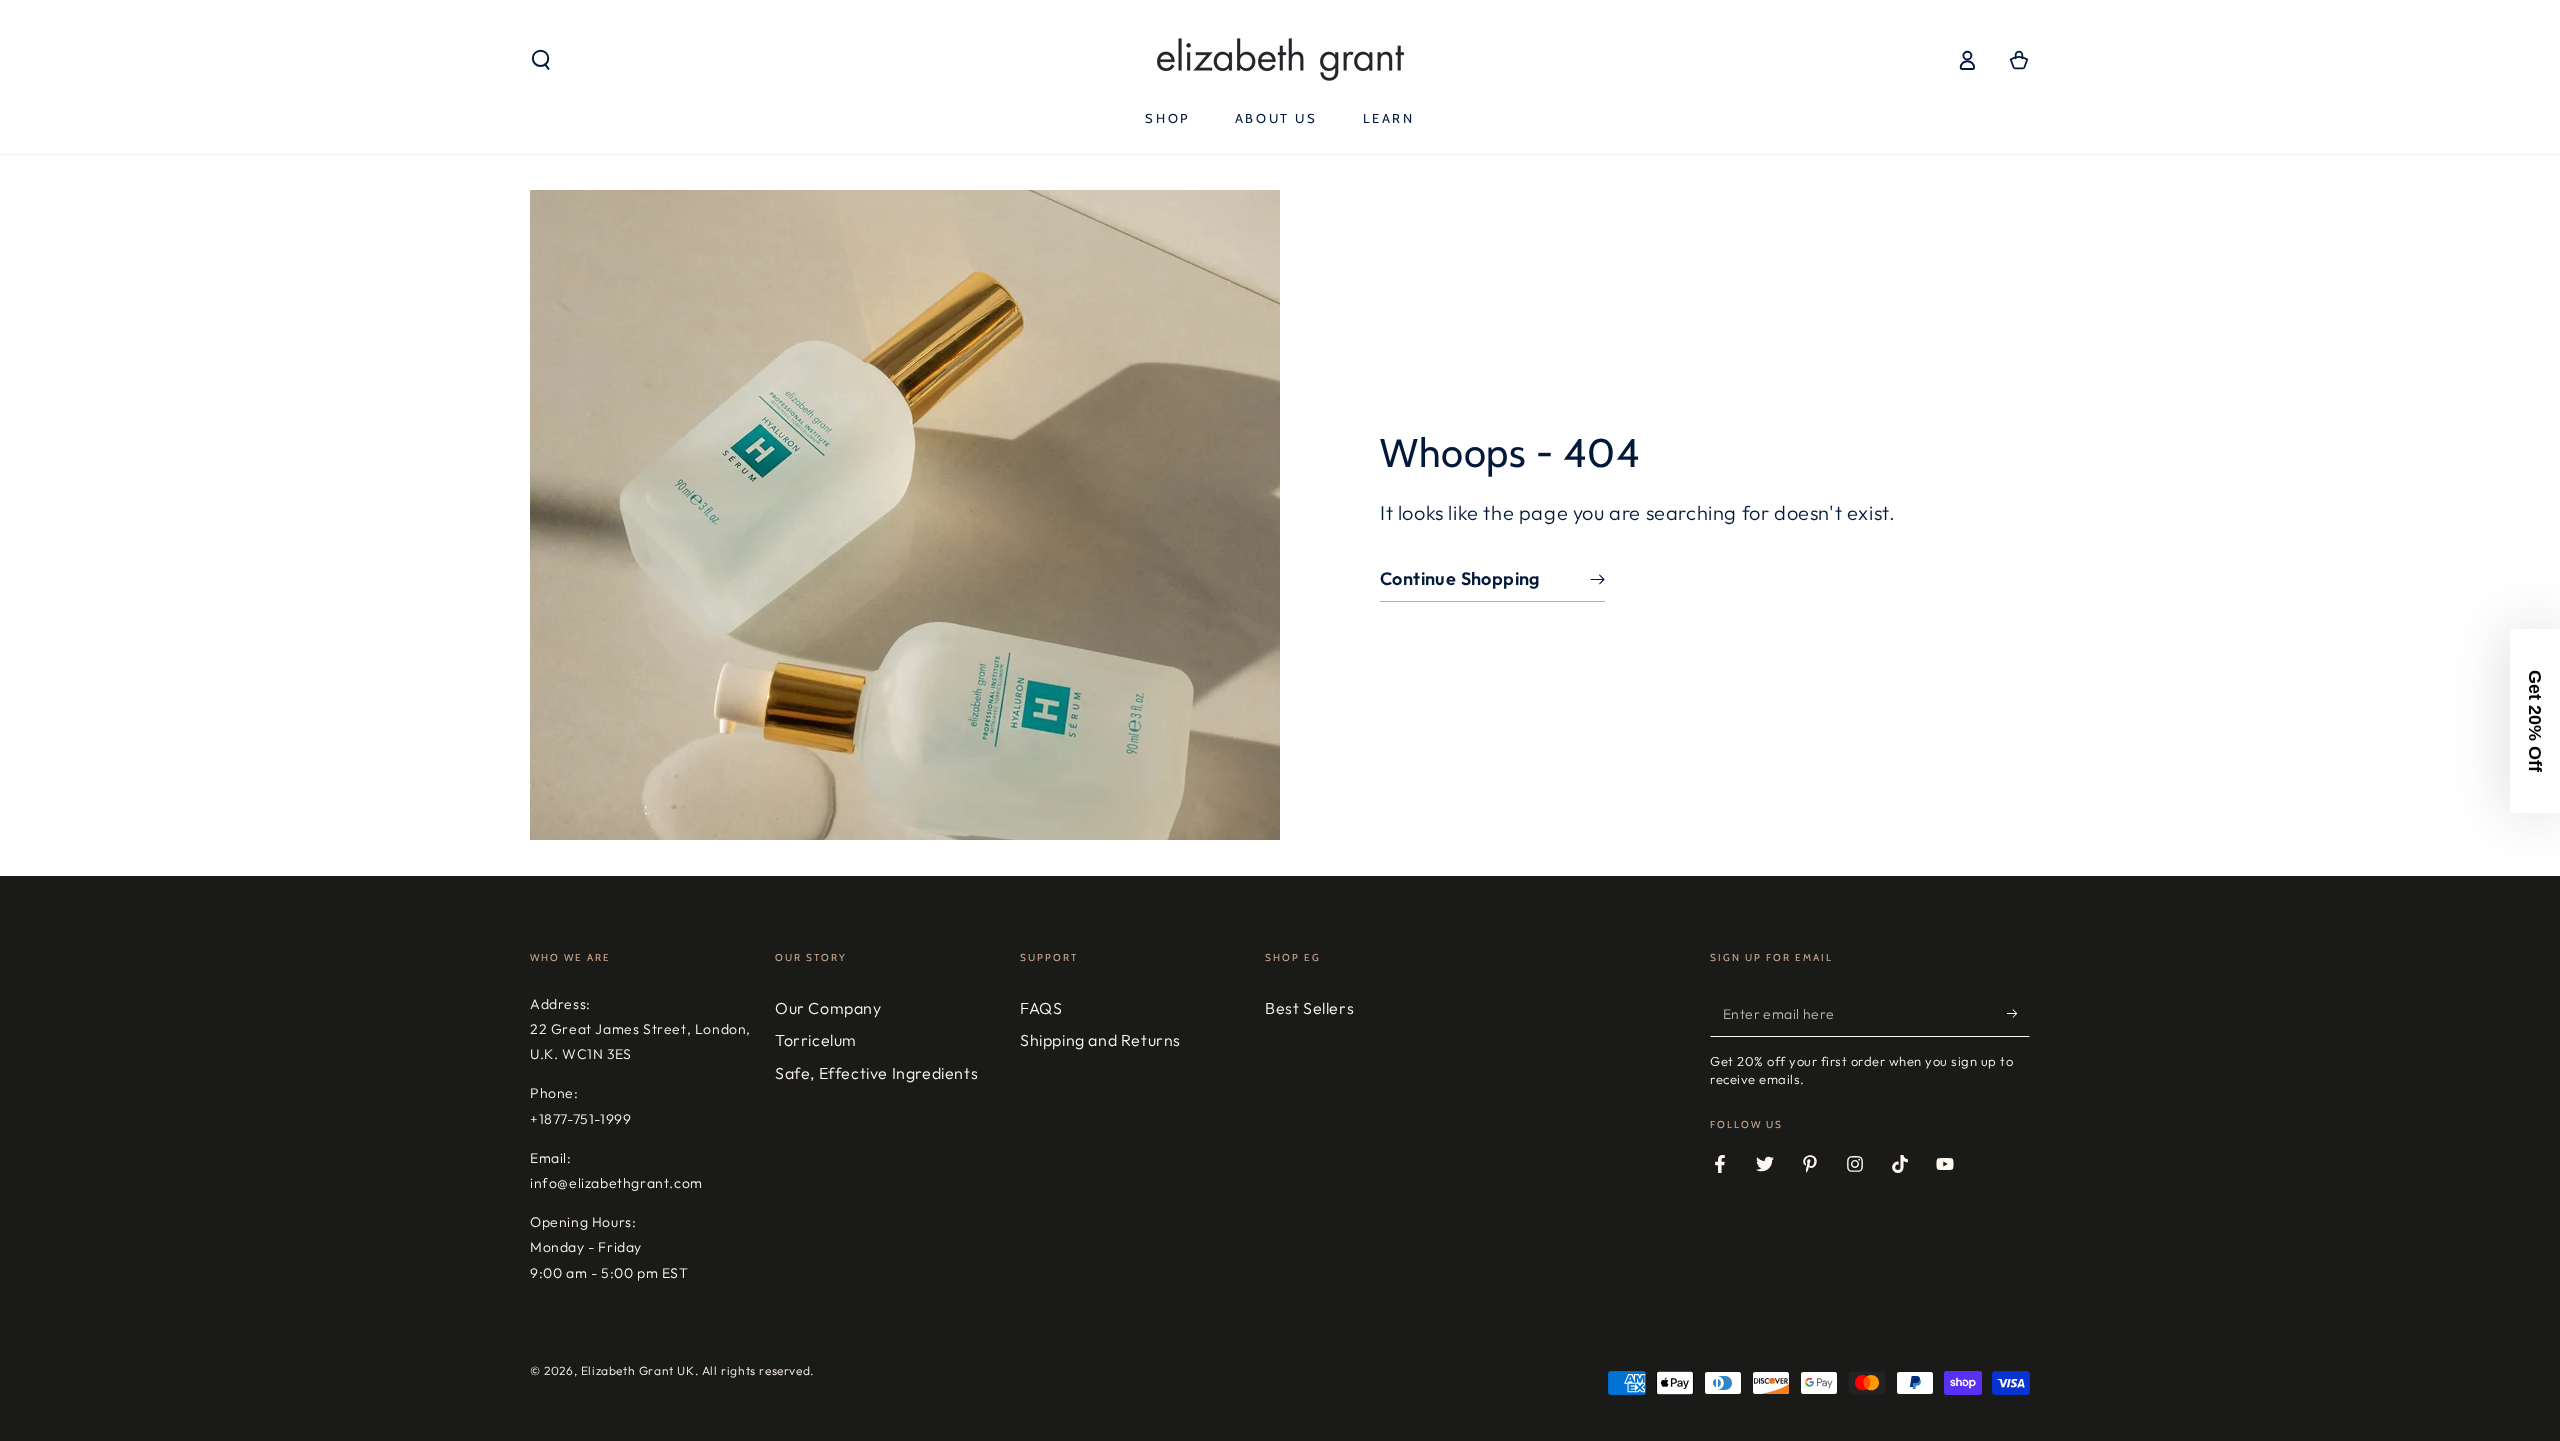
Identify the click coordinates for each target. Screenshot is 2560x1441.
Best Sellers (1309, 1008)
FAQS (1041, 1008)
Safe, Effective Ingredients (876, 1073)
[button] (541, 60)
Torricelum (816, 1040)
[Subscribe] (2018, 1014)
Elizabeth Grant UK (638, 1370)
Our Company (828, 1008)
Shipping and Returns (1100, 1040)
